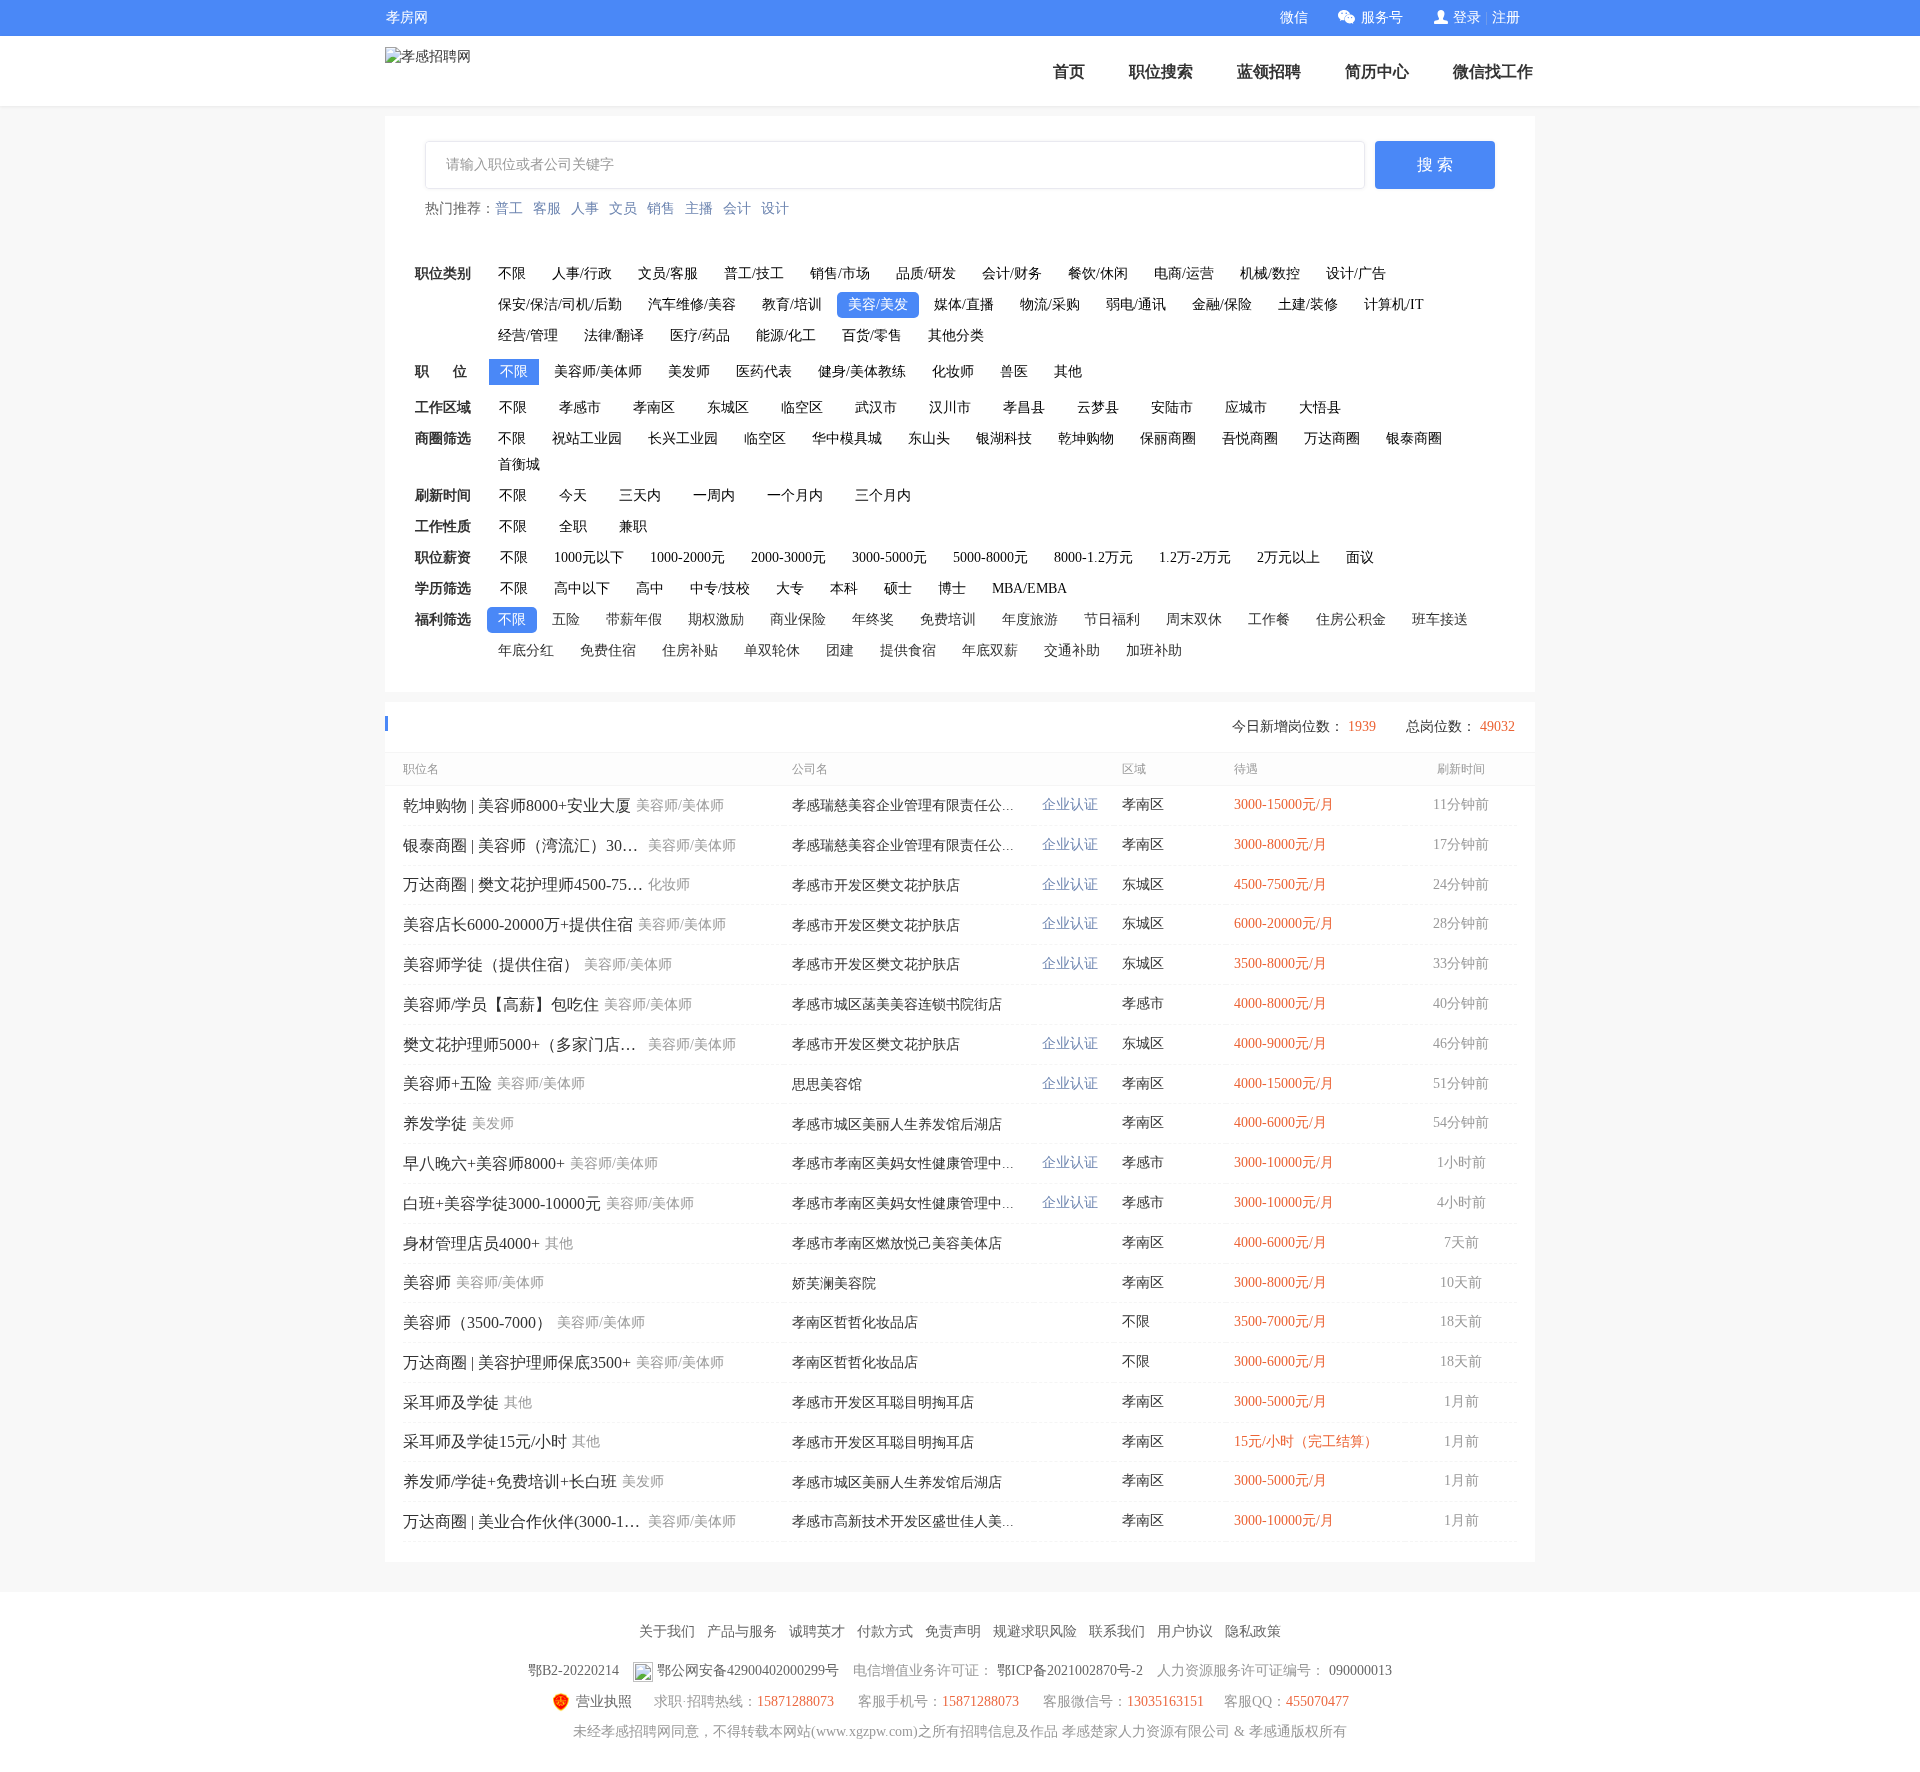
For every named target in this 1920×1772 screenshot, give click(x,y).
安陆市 (1172, 407)
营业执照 (604, 1701)
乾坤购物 (1086, 438)
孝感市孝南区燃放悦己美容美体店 (897, 1243)
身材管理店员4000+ (471, 1243)
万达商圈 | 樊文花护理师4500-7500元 (523, 884)
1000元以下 (589, 557)
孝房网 (407, 17)
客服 (547, 208)
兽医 (1014, 371)
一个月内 (795, 495)
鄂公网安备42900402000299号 (748, 1670)
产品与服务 (742, 1631)
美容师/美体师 (598, 371)
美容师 (427, 1282)
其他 (1068, 371)
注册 (1506, 17)
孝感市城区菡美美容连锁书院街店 (897, 1004)
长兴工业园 (683, 438)
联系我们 (1117, 1631)
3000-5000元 (889, 557)
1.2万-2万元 (1195, 557)
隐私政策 (1253, 1631)
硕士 (898, 588)
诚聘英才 (817, 1631)
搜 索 (1435, 164)
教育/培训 (792, 304)
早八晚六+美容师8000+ (484, 1163)
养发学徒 (435, 1123)
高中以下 (582, 588)
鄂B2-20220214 (573, 1670)
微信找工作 (1493, 71)
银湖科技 (1004, 438)
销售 (661, 208)
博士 (952, 588)
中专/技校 (720, 588)
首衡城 (519, 464)
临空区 (802, 407)
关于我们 (667, 1631)
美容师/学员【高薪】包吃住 (501, 1004)
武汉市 (876, 407)
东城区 (728, 407)
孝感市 (580, 407)
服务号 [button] (1382, 17)
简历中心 (1377, 71)
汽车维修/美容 (692, 304)
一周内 (714, 495)
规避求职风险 (1035, 1631)
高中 (650, 588)
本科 (844, 588)
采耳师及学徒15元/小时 (485, 1441)
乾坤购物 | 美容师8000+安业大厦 (517, 805)
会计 (737, 208)
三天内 (640, 495)
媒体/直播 (964, 304)
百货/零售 (872, 335)
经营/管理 (528, 335)
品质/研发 (926, 273)
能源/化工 (786, 335)
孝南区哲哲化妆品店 (855, 1322)
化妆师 (953, 371)
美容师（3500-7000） (477, 1322)
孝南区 (654, 407)
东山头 (929, 438)
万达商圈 (1332, 438)
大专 (790, 588)
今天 (573, 495)
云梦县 (1098, 407)
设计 (775, 208)
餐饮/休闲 (1098, 273)
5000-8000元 (990, 557)
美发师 (689, 371)
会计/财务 (1012, 273)
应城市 (1246, 407)
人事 (585, 208)
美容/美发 (878, 304)
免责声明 (953, 1631)
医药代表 (764, 371)
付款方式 (885, 1631)
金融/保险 (1222, 304)
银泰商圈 (1414, 438)
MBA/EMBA (1029, 588)
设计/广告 (1356, 273)
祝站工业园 (587, 438)
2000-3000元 (788, 557)
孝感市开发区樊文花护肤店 (876, 885)
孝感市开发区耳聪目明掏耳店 (883, 1402)
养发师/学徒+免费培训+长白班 (510, 1481)
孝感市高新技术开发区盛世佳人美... (903, 1521)
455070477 (1317, 1701)
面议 (1360, 557)
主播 (699, 208)
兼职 (633, 526)
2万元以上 (1288, 557)
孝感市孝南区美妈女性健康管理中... (903, 1163)
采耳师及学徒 (451, 1402)
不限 (512, 273)
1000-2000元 (687, 557)
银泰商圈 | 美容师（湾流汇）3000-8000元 (523, 845)
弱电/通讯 (1136, 304)
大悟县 (1320, 407)
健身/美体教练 (862, 371)
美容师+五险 (447, 1083)
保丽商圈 (1168, 438)
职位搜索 (1161, 71)
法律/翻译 (614, 335)
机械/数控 (1270, 273)
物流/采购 (1050, 304)
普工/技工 (754, 273)
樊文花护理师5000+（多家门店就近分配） (523, 1044)
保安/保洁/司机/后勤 (560, 304)
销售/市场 (840, 273)
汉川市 (950, 407)
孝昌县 (1024, 407)
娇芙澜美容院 (834, 1283)
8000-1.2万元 (1093, 557)
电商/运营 (1184, 273)
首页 (1069, 71)
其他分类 (956, 335)
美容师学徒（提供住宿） (491, 964)
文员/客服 (668, 273)
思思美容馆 (827, 1084)
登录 (1467, 17)
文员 (623, 208)
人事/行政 (582, 273)
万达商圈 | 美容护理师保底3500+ (517, 1362)
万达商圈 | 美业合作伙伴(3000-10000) (523, 1521)
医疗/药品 (700, 335)
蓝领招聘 (1269, 71)
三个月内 (883, 495)
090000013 (1360, 1670)
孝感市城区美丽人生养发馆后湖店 (897, 1124)
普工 (509, 208)
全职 (573, 526)
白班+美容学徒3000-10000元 (502, 1203)
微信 (1294, 17)
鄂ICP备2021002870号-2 (1070, 1670)
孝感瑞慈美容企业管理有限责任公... (903, 805)
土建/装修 (1308, 304)
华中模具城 (847, 438)
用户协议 (1185, 1631)
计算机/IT (1394, 304)
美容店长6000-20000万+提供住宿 (518, 924)
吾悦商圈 (1250, 438)
